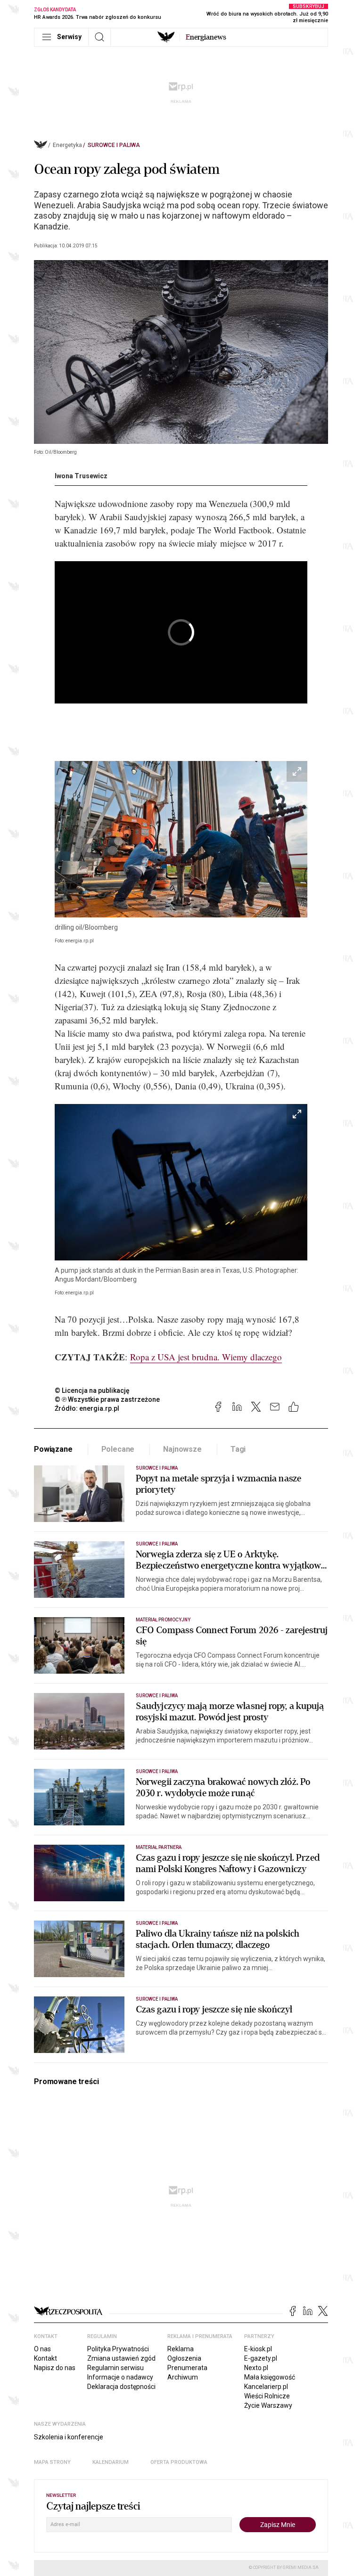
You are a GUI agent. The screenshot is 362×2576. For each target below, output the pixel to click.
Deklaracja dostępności (121, 2387)
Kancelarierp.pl (266, 2387)
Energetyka (67, 145)
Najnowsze (182, 1449)
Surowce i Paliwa (114, 145)
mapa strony (52, 2462)
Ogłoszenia (184, 2358)
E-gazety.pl (261, 2358)
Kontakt (45, 2358)
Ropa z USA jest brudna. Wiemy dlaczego (206, 1357)
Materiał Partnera (159, 1847)
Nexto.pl (256, 2368)
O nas (42, 2349)
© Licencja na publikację (92, 1390)
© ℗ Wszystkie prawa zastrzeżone (107, 1399)
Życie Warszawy (268, 2405)
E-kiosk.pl (258, 2349)
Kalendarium (111, 2462)
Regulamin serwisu (115, 2368)
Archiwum (183, 2377)
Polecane (118, 1449)
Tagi (238, 1449)
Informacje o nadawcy (120, 2377)
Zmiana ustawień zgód (121, 2358)
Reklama (181, 2349)
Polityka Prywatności (118, 2349)
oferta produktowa (179, 2462)
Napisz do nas (55, 2368)
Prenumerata (187, 2368)
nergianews (206, 37)
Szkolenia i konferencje (69, 2437)
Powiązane (53, 1449)
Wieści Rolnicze (267, 2396)
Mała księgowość (270, 2377)
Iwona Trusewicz (81, 476)
